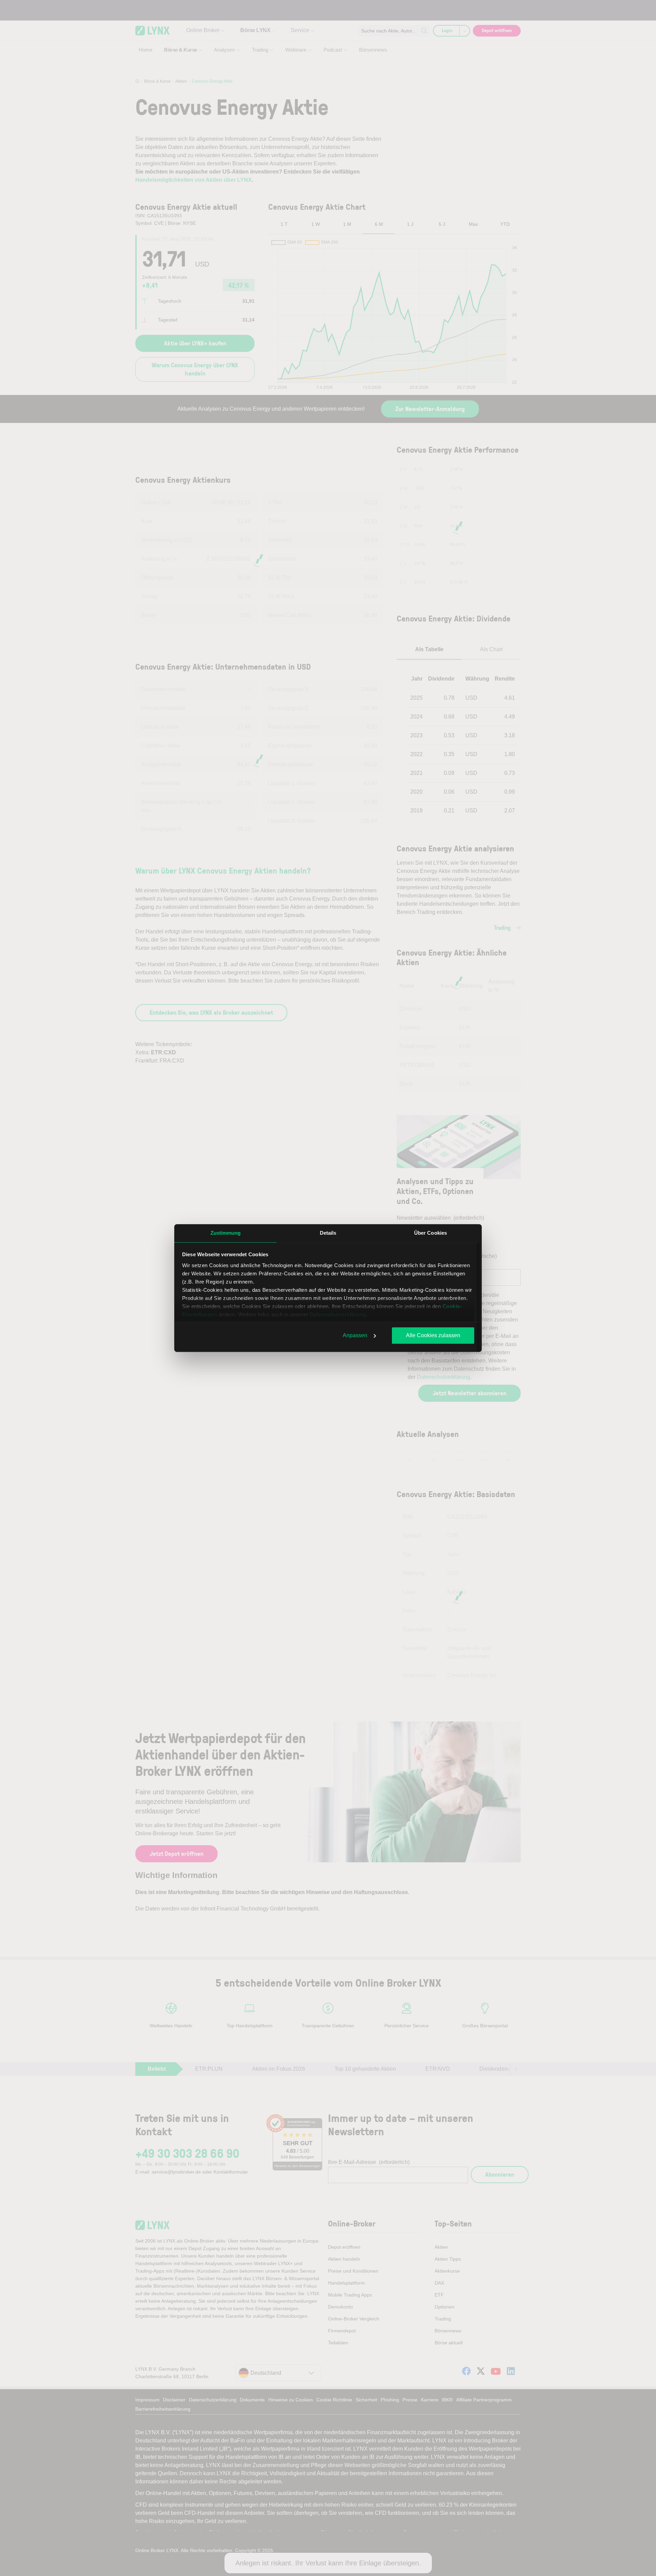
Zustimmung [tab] (226, 1233)
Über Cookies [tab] (430, 1233)
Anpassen (355, 1335)
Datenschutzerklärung (338, 1314)
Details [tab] (328, 1233)
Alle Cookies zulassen (433, 1335)
